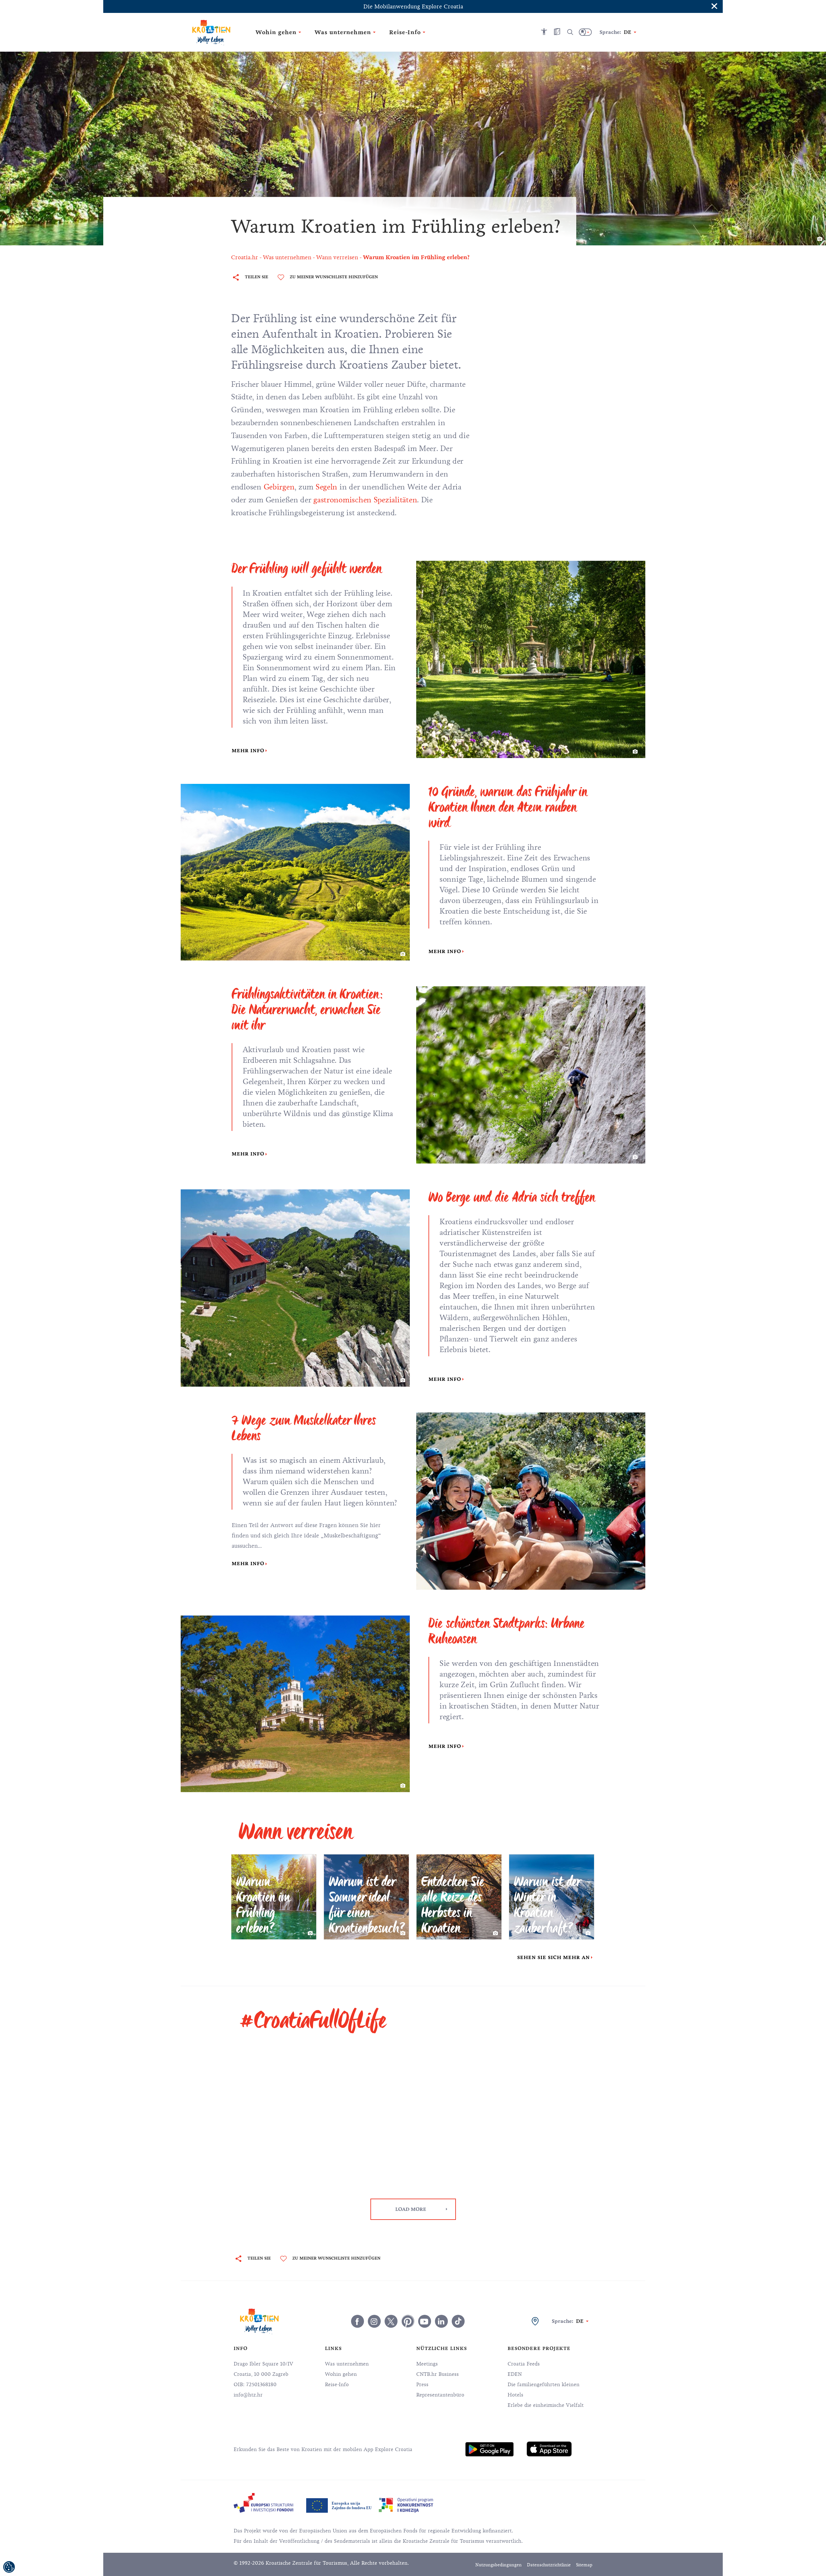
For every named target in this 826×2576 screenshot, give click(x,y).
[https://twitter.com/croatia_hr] (391, 2321)
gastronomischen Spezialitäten (365, 500)
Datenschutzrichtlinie (549, 2565)
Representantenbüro (440, 2395)
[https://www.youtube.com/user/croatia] (425, 2321)
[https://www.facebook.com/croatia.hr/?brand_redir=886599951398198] (358, 2321)
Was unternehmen (347, 2364)
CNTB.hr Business (438, 2374)
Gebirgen (279, 487)
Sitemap (584, 2565)
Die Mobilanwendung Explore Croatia (413, 6)
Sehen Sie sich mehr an (554, 1957)
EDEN (515, 2374)
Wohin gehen (341, 2374)
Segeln (326, 487)
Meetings (427, 2364)
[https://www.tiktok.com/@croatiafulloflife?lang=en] (458, 2321)
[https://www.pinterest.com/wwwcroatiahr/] (408, 2321)
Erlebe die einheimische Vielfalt (546, 2405)
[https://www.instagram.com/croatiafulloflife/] (374, 2321)
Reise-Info (337, 2385)
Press (422, 2385)
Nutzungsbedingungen (499, 2565)
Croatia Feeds (524, 2364)
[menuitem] (489, 2449)
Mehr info (248, 751)
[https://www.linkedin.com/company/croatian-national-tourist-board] (441, 2321)
